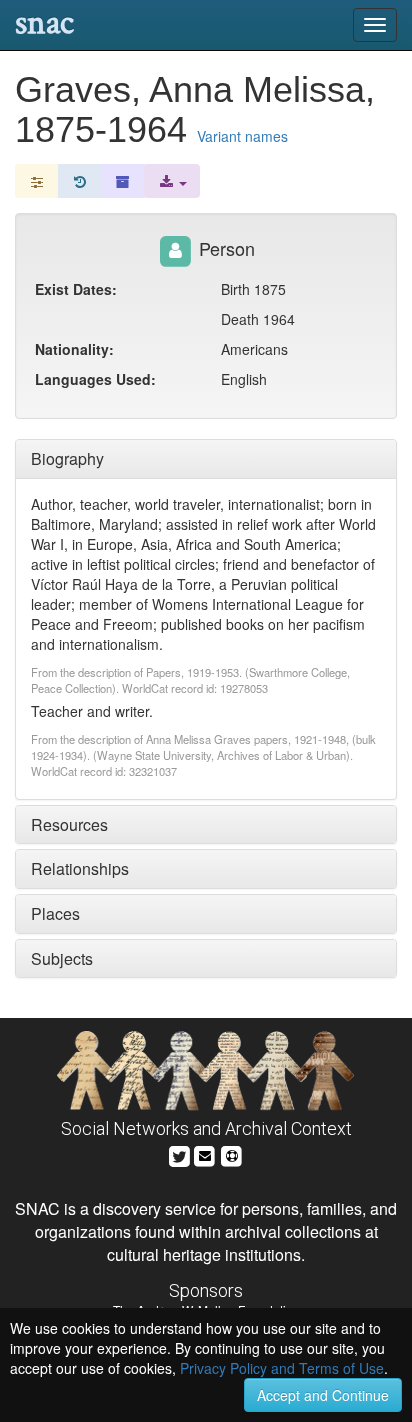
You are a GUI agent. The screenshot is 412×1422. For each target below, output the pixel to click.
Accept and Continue (323, 1395)
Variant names (242, 136)
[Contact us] (205, 1153)
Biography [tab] (67, 458)
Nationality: (74, 349)
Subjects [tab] (62, 958)
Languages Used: (95, 379)
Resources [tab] (69, 824)
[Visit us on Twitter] (179, 1153)
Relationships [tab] (80, 868)
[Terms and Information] (232, 1153)
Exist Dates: (76, 289)
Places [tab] (55, 913)
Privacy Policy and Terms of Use (282, 1368)
